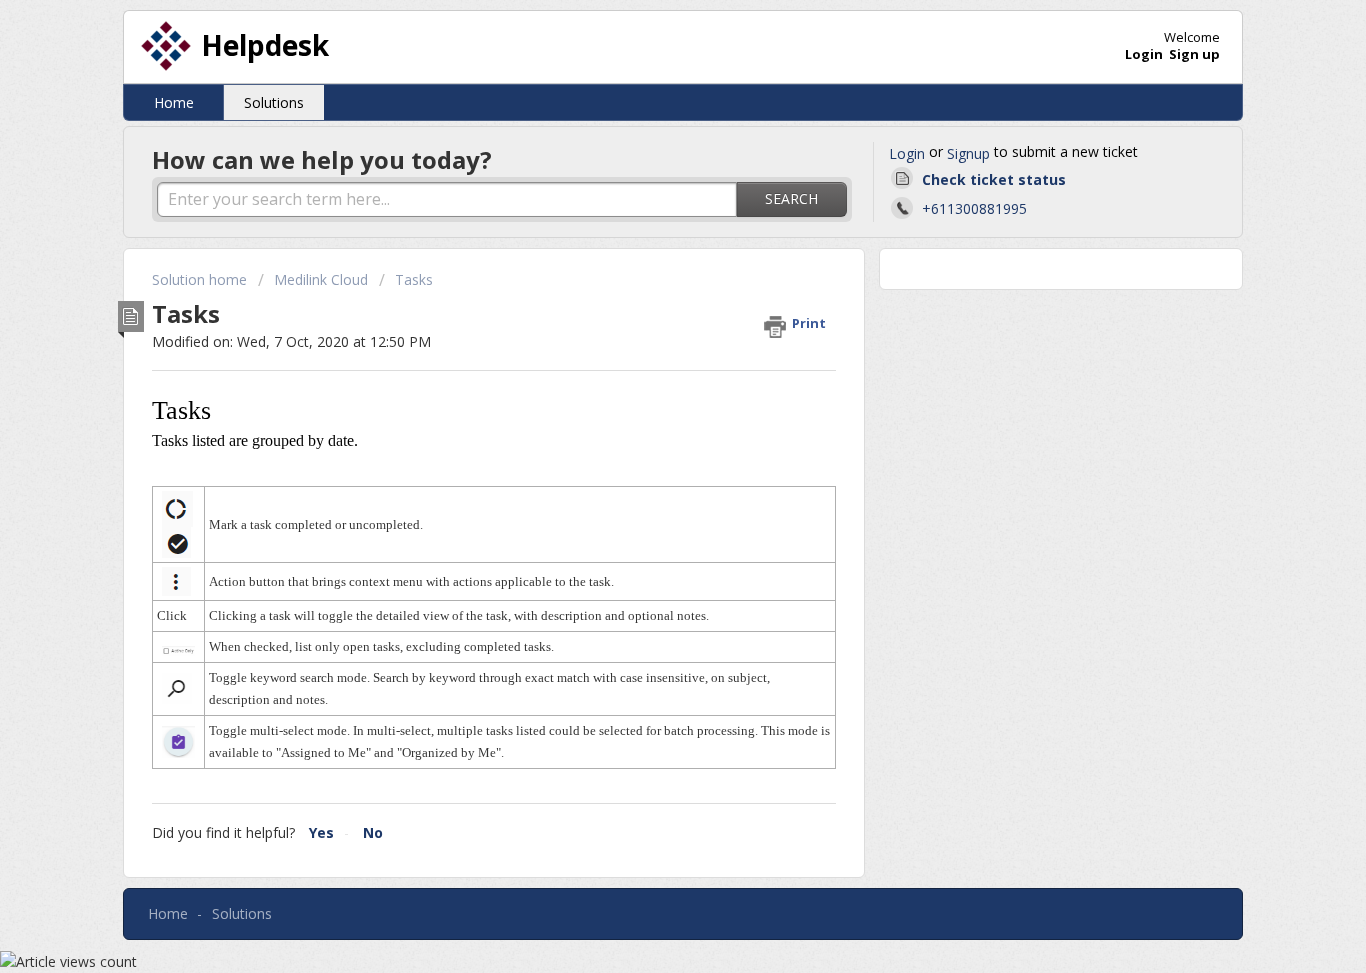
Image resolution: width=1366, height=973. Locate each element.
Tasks (414, 279)
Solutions (274, 102)
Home (174, 102)
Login (907, 153)
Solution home (201, 279)
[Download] (646, 221)
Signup (968, 153)
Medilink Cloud (321, 279)
